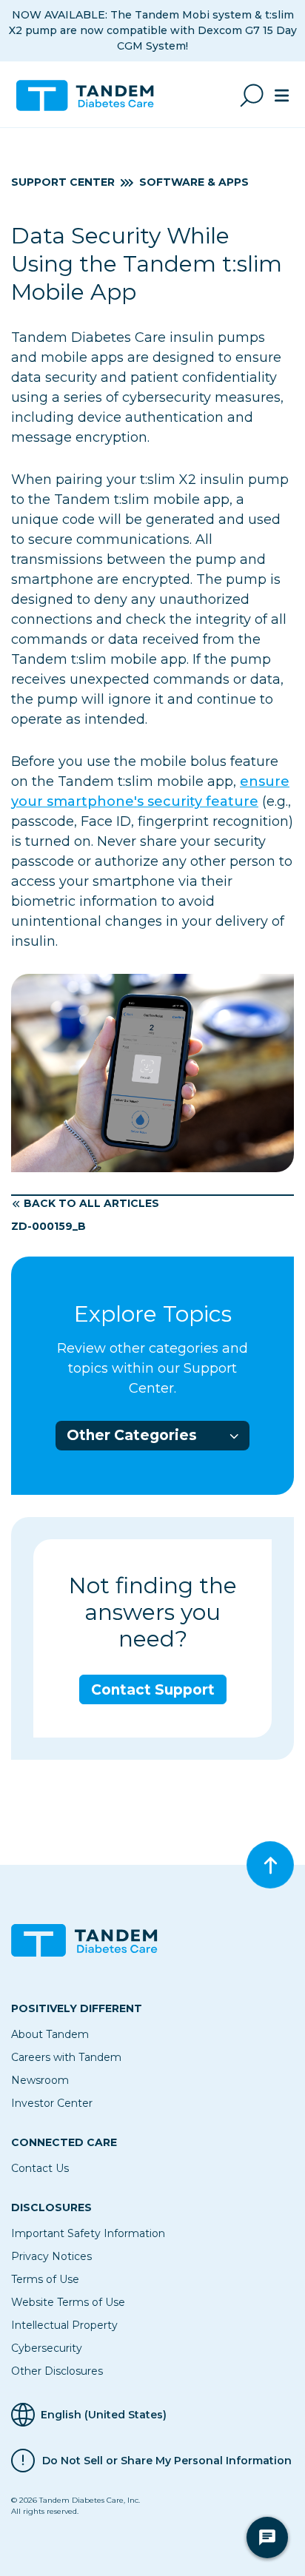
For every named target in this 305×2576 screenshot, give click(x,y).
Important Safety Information (88, 2233)
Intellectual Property (64, 2325)
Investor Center (52, 2103)
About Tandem (50, 2034)
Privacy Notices (51, 2256)
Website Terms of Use (68, 2302)
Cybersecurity (47, 2348)
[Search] (252, 95)
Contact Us (40, 2168)
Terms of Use (45, 2279)
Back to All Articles (91, 1203)
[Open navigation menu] (282, 95)
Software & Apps (194, 182)
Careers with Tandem (66, 2057)
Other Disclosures (57, 2371)
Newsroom (40, 2080)
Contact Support (153, 1690)
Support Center (63, 182)
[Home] (91, 95)
